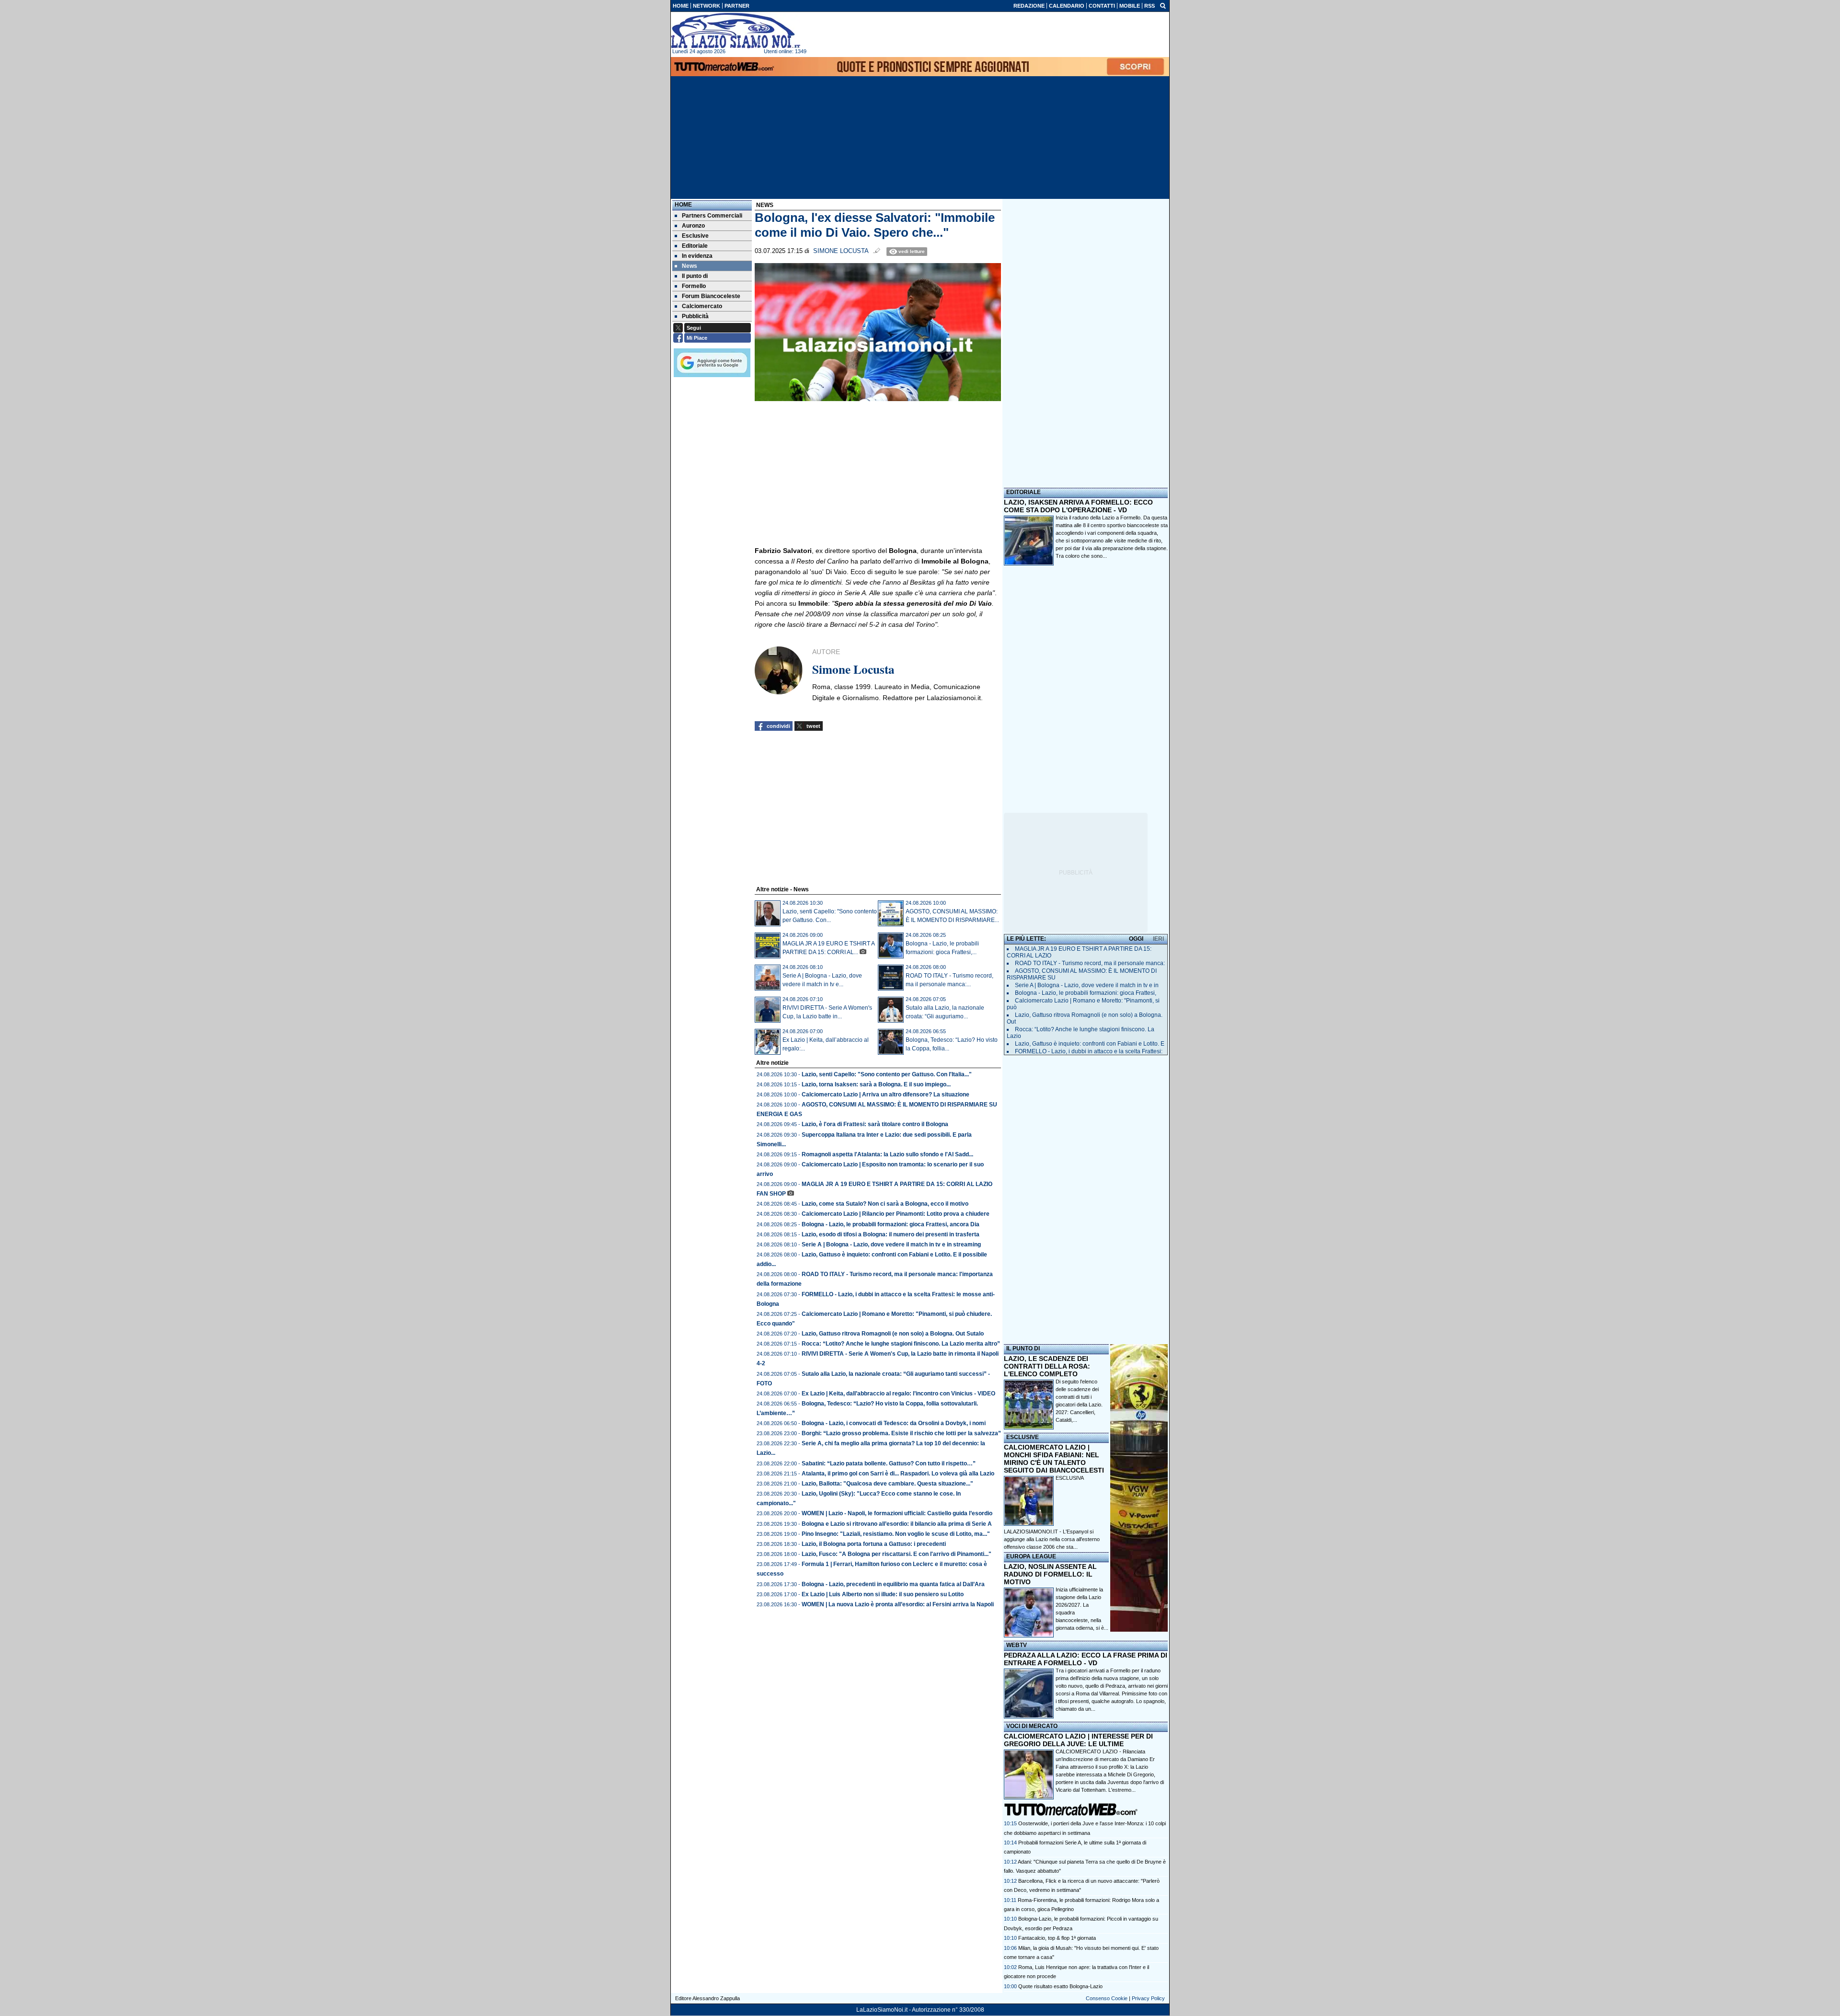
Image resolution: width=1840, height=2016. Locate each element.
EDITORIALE (1023, 492)
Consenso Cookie (1107, 1998)
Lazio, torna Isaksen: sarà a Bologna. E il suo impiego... (876, 1084)
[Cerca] (1163, 5)
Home (683, 205)
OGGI (1136, 939)
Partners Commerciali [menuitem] (712, 216)
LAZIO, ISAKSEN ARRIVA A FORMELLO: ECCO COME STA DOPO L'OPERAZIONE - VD (1078, 506)
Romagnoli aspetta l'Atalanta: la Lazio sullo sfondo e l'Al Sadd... (887, 1154)
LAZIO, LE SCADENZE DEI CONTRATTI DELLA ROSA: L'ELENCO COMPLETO (1047, 1366)
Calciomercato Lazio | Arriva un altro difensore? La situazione (885, 1094)
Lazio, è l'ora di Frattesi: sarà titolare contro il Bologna (875, 1124)
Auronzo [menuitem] (693, 226)
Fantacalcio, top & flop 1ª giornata (1057, 1938)
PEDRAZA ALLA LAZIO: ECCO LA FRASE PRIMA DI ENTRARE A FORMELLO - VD (1086, 1659)
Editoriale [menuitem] (695, 246)
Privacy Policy (1148, 1998)
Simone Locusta (841, 251)
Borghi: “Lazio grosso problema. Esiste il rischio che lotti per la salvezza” (901, 1433)
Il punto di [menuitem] (695, 276)
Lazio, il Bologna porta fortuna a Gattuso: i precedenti (874, 1544)
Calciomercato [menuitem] (702, 306)
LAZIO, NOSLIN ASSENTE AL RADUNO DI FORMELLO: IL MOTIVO (1050, 1574)
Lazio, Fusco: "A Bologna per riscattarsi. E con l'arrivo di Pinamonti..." (897, 1554)
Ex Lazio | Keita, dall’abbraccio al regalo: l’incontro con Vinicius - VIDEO (898, 1394)
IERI (1158, 939)
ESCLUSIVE (1023, 1437)
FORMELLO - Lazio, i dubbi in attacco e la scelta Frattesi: (1089, 1051)
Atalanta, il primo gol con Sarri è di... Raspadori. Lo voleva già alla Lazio (898, 1474)
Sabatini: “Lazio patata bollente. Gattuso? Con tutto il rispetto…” (889, 1463)
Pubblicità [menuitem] (695, 316)
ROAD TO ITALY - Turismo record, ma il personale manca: (1090, 963)
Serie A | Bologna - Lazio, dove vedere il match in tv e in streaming (891, 1244)
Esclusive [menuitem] (695, 236)
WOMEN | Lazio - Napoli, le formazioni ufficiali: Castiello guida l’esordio (897, 1513)
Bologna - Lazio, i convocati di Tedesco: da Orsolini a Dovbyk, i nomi (894, 1423)
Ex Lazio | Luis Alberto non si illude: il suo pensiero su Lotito (883, 1594)
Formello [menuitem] (694, 286)
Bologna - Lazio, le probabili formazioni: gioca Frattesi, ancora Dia (891, 1224)
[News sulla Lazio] (736, 31)
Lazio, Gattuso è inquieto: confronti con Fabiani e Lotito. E (1090, 1044)
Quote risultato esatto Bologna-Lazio (1060, 1986)
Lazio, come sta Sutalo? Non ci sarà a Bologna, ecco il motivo (885, 1204)
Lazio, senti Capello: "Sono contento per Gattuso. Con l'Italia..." (887, 1074)
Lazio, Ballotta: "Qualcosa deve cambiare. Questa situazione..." (887, 1484)
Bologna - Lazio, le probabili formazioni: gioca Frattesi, (1086, 993)
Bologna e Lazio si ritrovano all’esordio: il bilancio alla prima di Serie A (897, 1524)
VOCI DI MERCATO (1032, 1726)
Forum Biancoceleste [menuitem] (711, 296)
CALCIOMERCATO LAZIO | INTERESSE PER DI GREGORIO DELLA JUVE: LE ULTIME (1078, 1740)
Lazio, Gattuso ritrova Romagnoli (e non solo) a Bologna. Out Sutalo (893, 1334)
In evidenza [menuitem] (697, 256)
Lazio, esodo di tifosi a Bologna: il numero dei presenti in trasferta (891, 1234)
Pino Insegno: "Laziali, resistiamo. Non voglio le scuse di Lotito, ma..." (896, 1534)
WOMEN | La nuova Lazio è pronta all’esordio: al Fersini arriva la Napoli (898, 1604)
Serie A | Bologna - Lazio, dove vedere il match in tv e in (1087, 985)
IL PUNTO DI (1023, 1348)
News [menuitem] (690, 266)
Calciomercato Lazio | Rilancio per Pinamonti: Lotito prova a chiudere (896, 1214)
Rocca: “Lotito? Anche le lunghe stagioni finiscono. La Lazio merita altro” (901, 1344)
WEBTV (1017, 1645)
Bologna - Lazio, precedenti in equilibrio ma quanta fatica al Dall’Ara (893, 1584)
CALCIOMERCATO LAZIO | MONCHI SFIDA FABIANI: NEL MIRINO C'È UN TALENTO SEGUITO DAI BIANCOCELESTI (1054, 1459)
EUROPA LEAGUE (1031, 1556)
